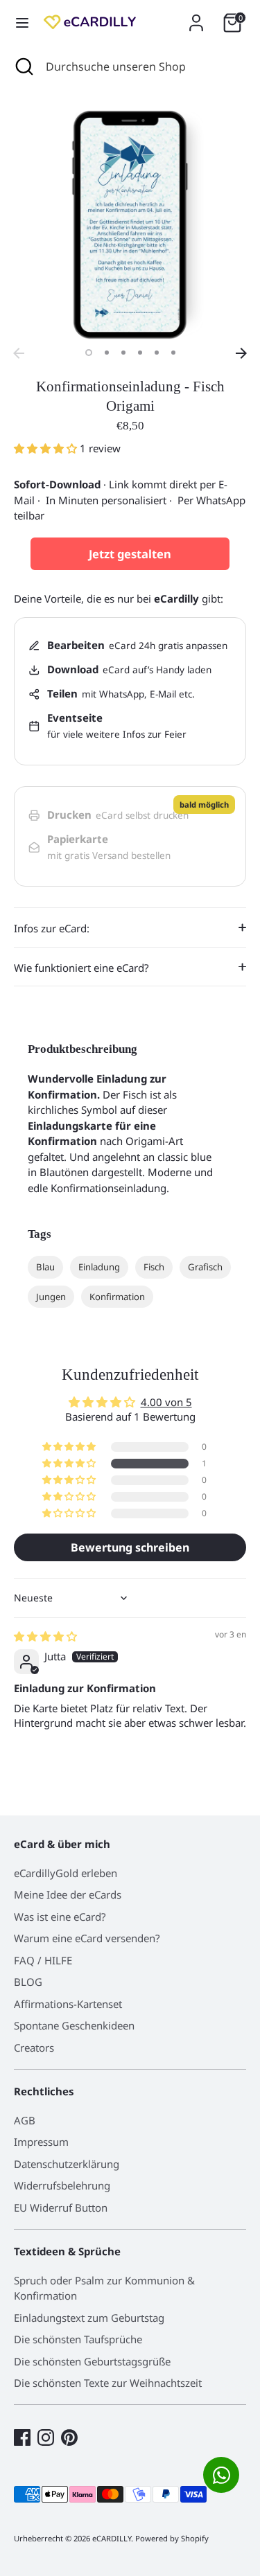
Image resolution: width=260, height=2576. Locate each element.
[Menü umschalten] (22, 23)
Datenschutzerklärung (67, 2164)
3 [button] (123, 353)
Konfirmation (117, 1297)
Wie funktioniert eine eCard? (81, 968)
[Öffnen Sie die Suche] (23, 66)
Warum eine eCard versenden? (87, 1938)
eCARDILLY (112, 2538)
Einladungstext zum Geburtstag (89, 2318)
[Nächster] (241, 353)
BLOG (28, 1982)
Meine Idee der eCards (68, 1894)
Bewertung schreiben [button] (130, 1547)
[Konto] (196, 17)
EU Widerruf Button (61, 2208)
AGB (25, 2120)
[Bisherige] (19, 353)
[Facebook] (22, 2437)
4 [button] (140, 353)
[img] (45, 1636)
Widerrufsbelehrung (62, 2185)
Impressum (41, 2142)
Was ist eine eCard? (60, 1917)
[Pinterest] (69, 2437)
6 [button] (173, 353)
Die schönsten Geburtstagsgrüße (92, 2361)
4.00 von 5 (166, 1402)
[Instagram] (46, 2437)
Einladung (99, 1267)
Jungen (51, 1297)
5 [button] (157, 353)
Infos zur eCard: (52, 928)
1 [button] (89, 353)
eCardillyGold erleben (66, 1873)
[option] (130, 225)
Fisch (154, 1267)
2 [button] (107, 353)
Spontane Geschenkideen (74, 2025)
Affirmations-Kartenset (68, 2004)
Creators (34, 2048)
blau (45, 1267)
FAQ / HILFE (43, 1960)
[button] (47, 448)
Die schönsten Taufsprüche (78, 2339)
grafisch (205, 1267)
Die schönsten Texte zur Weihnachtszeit (108, 2383)
